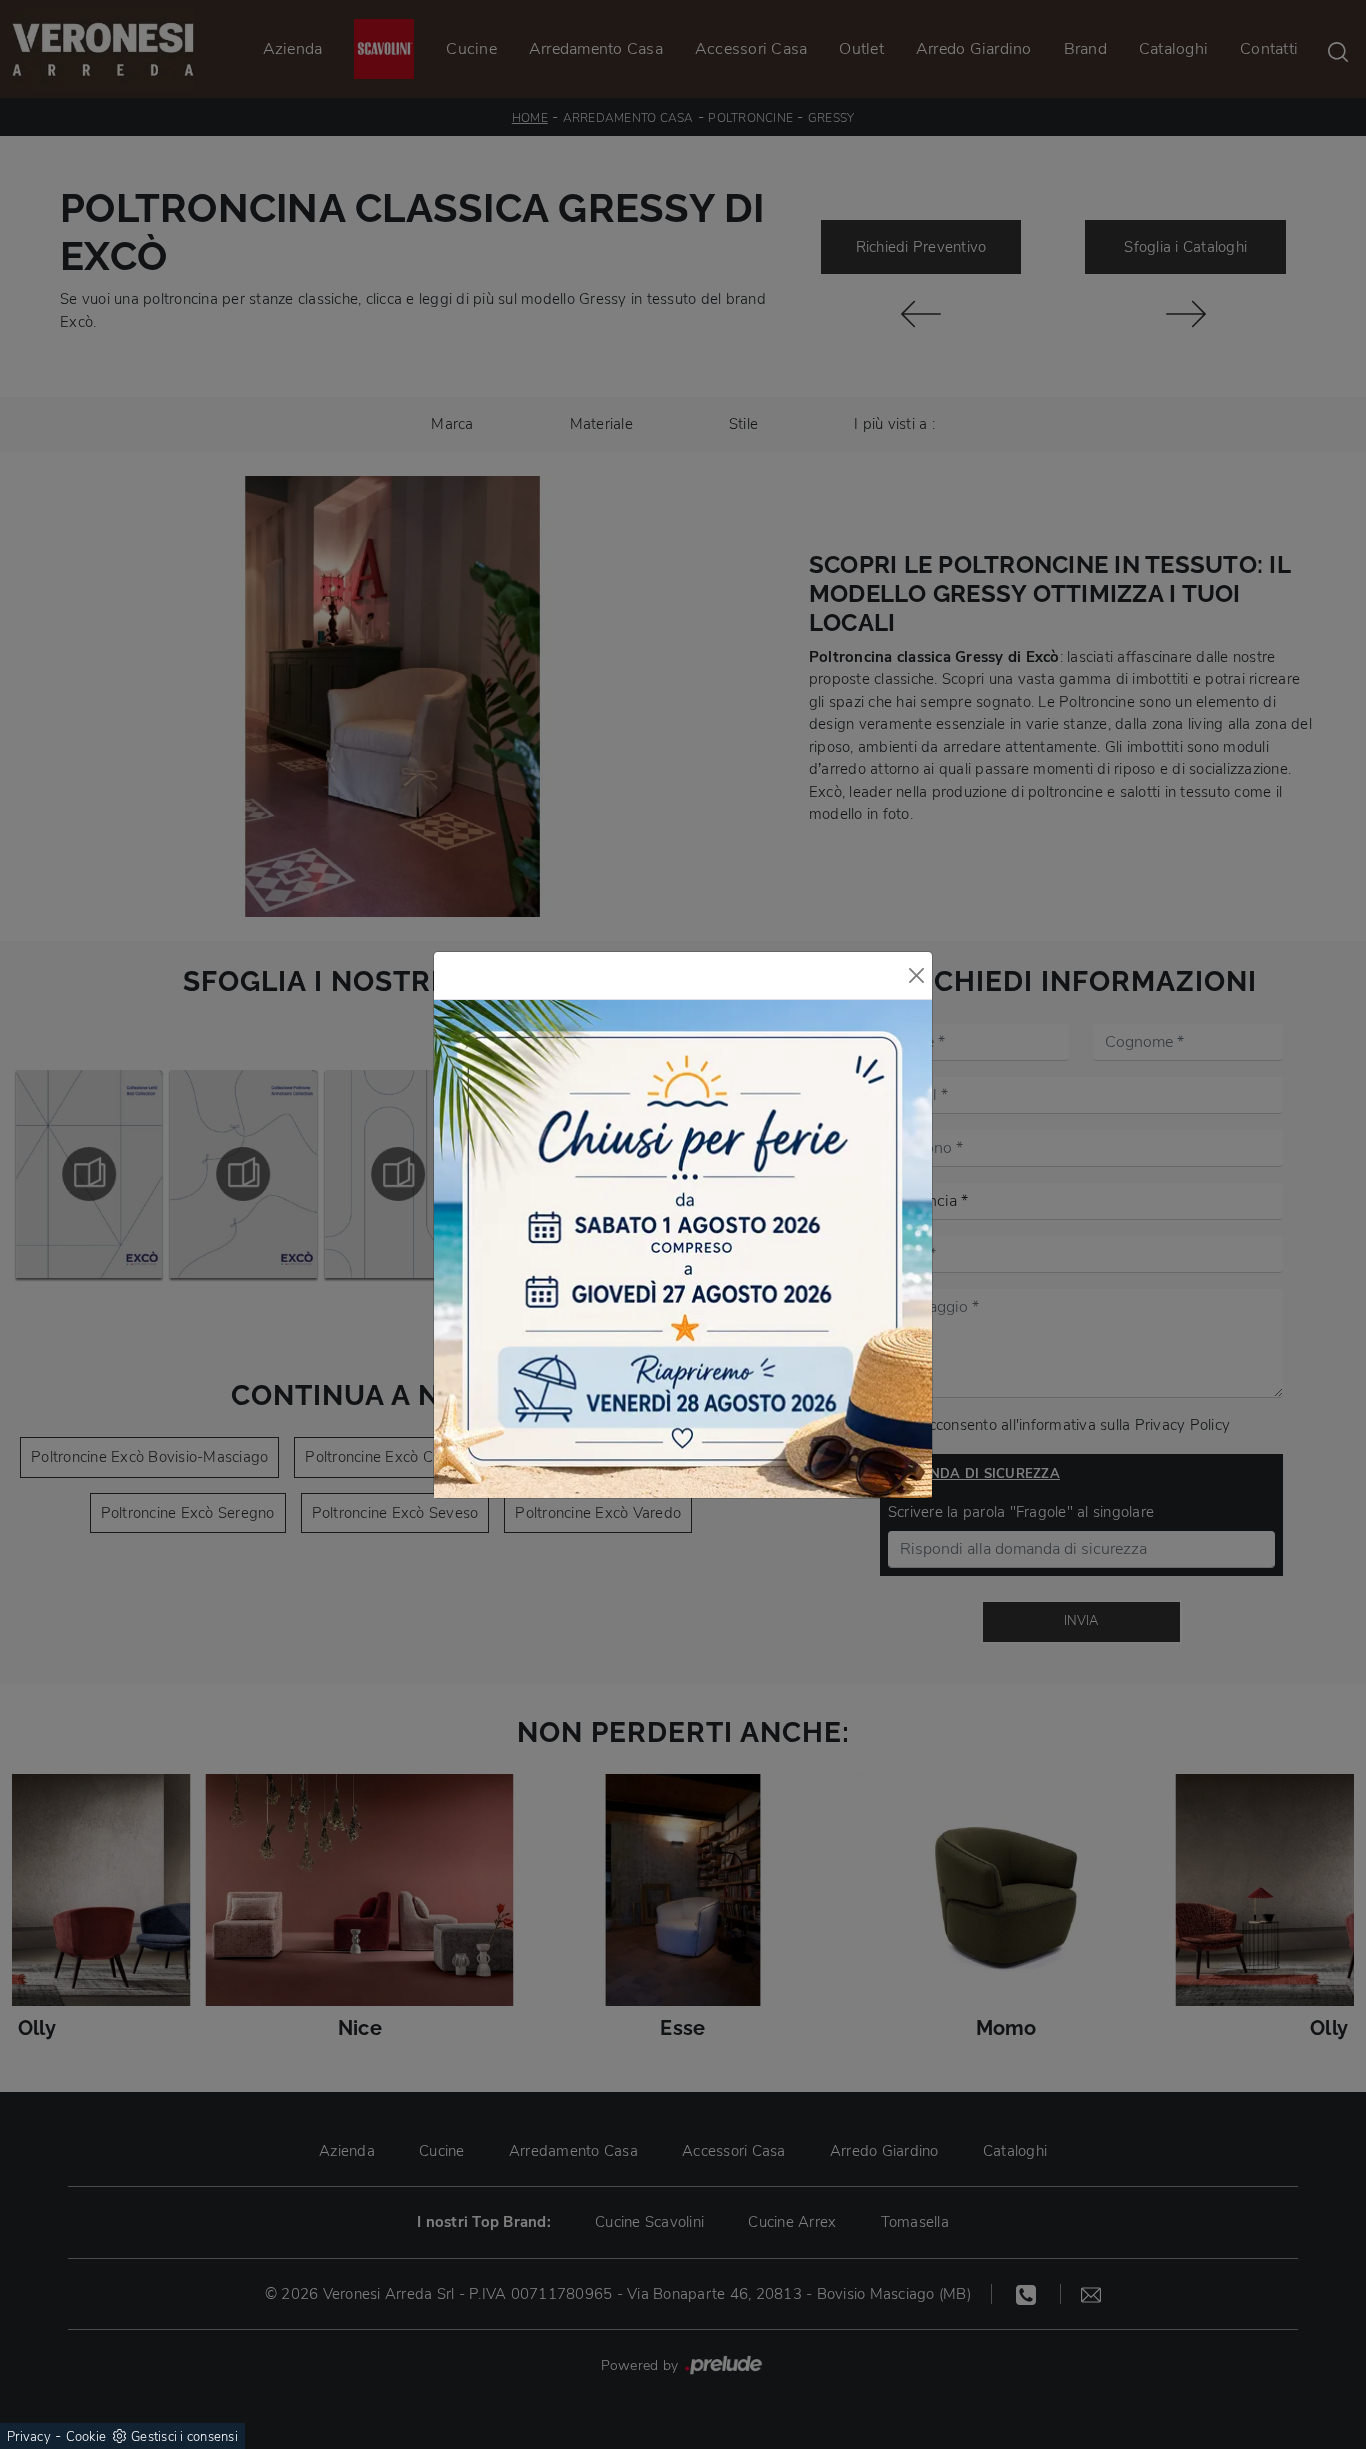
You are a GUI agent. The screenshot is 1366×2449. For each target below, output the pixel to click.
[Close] (916, 975)
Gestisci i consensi (184, 2437)
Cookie (86, 2437)
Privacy (29, 2437)
